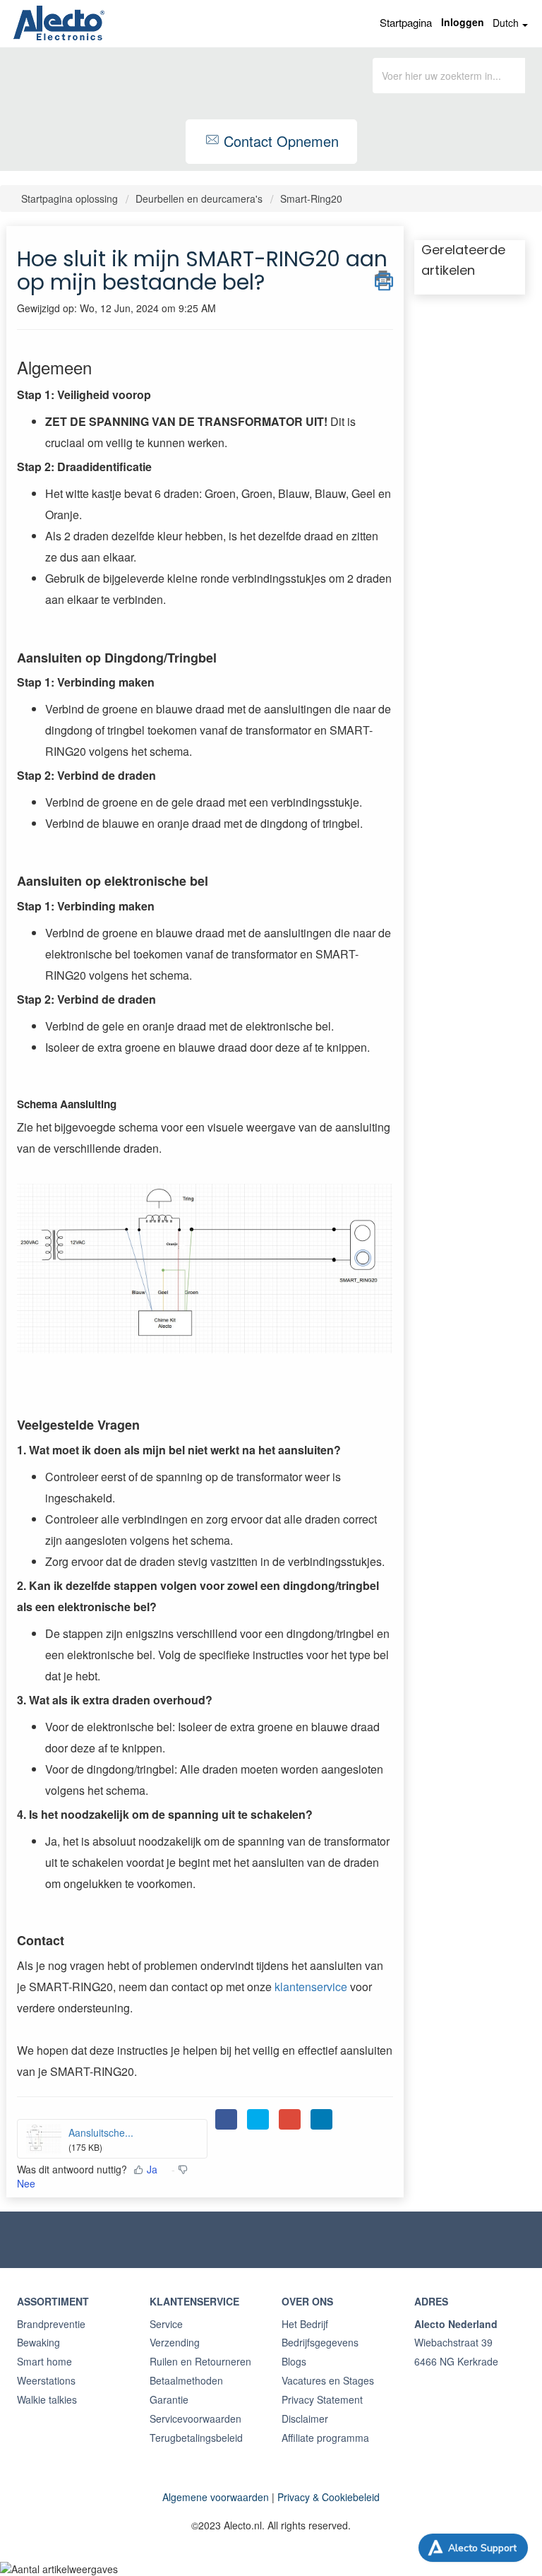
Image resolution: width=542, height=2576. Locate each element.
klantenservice (312, 1987)
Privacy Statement (322, 2399)
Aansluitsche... (101, 2132)
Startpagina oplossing (71, 198)
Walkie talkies (47, 2399)
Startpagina (406, 22)
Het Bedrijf (305, 2324)
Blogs (294, 2361)
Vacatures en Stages (328, 2380)
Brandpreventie (51, 2324)
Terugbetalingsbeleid (196, 2438)
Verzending (175, 2342)
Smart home (44, 2361)
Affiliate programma (325, 2438)
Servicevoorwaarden (195, 2418)
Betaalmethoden (186, 2380)
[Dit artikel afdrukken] (384, 278)
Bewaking (38, 2342)
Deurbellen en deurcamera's (199, 198)
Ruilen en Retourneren (200, 2361)
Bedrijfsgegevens (320, 2342)
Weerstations (46, 2380)
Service (166, 2324)
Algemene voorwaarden (216, 2497)
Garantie (169, 2399)
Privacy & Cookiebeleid (329, 2497)
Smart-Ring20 (311, 198)
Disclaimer (305, 2418)
